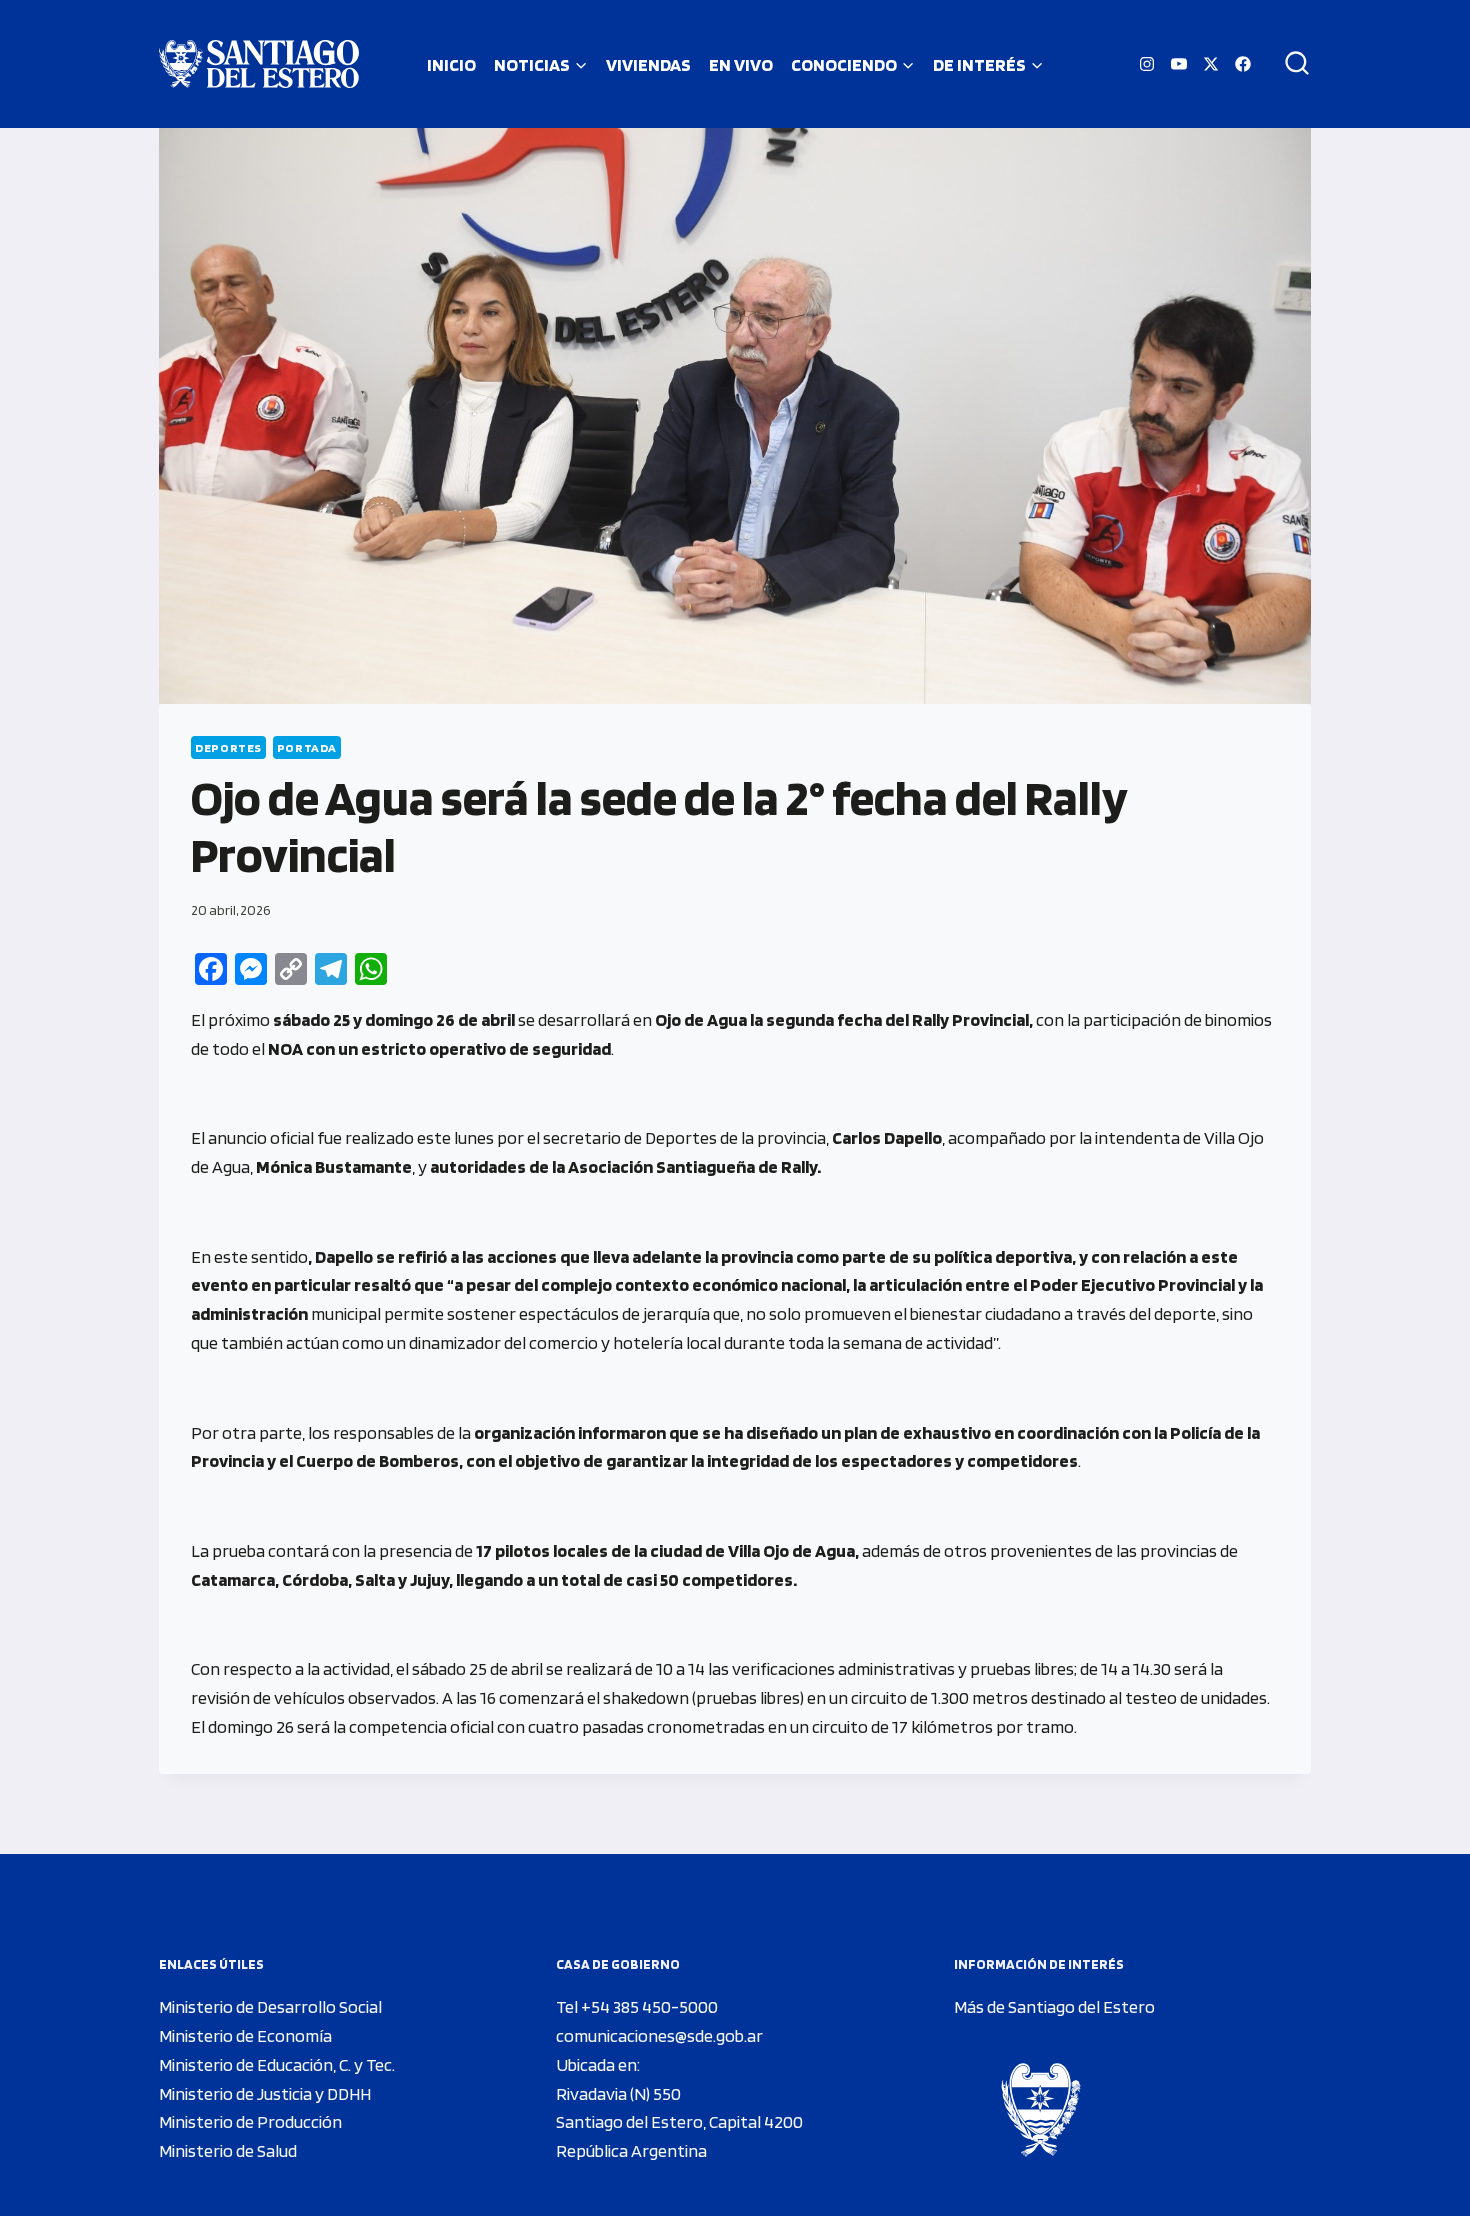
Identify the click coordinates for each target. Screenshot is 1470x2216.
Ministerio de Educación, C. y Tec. (277, 2064)
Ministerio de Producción (250, 2121)
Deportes (228, 747)
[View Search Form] (1290, 64)
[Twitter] (1211, 64)
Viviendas (648, 64)
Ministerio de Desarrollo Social (270, 2006)
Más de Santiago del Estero (1054, 2006)
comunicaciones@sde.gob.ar (659, 2035)
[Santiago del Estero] (259, 64)
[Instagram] (1147, 64)
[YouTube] (1179, 64)
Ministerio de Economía (245, 2035)
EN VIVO (741, 64)
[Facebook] (1243, 64)
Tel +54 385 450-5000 (637, 2006)
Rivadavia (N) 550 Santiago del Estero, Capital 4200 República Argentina (679, 2122)
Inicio (451, 64)
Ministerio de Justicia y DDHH (265, 2093)
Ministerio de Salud (228, 2150)
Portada (307, 747)
